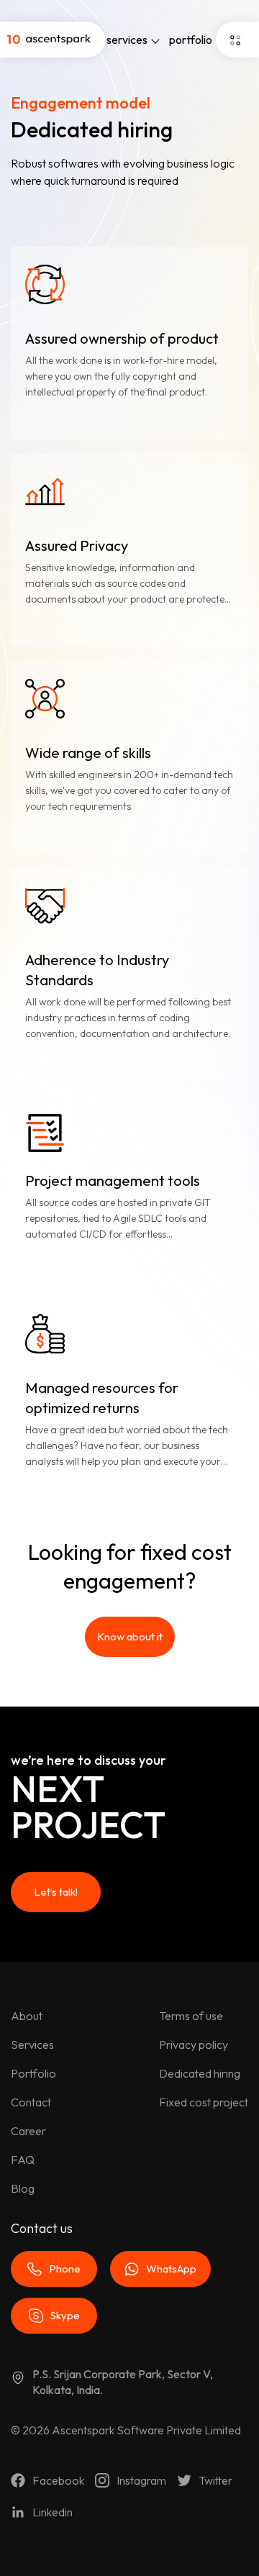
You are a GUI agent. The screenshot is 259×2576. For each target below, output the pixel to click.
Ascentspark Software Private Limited (146, 2430)
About (27, 2016)
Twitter (215, 2480)
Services (32, 2045)
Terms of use (191, 2016)
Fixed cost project (204, 2102)
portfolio (191, 40)
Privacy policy (194, 2045)
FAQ (23, 2160)
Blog (23, 2188)
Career (28, 2131)
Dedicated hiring (200, 2073)
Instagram (141, 2480)
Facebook (58, 2480)
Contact (31, 2102)
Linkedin (53, 2512)
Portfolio (33, 2073)
